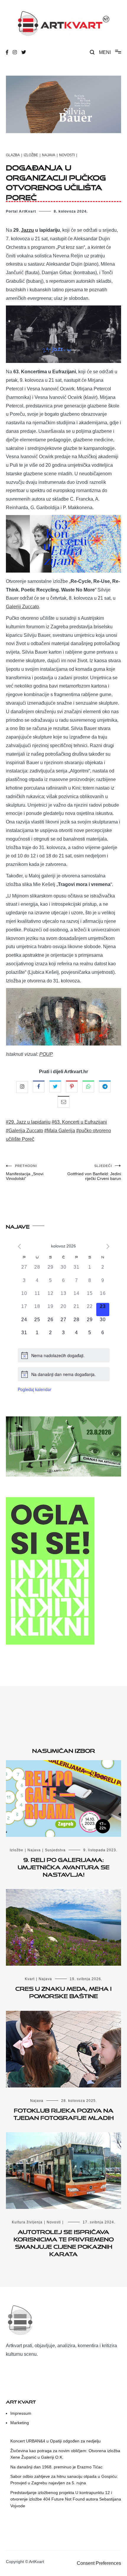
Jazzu (27, 230)
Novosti (67, 155)
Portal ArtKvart (21, 211)
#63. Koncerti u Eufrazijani (79, 1122)
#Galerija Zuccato (25, 1131)
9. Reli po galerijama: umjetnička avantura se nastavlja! (64, 1866)
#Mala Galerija (60, 1131)
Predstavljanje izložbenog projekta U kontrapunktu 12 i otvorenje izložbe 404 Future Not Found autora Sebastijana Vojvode (66, 2499)
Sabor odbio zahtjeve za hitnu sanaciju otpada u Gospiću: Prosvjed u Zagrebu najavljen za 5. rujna (64, 2480)
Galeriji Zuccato (22, 607)
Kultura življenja (27, 2222)
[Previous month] (19, 1246)
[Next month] (108, 1246)
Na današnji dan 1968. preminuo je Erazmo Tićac (56, 2467)
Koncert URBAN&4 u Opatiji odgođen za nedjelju (56, 2441)
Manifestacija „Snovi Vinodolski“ (25, 1172)
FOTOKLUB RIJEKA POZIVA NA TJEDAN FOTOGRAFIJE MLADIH (64, 2113)
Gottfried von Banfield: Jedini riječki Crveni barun (94, 1172)
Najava (49, 155)
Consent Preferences (99, 2563)
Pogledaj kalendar (35, 1389)
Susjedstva (55, 1850)
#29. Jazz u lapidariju (28, 1122)
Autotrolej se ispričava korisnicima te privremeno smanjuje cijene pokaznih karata (64, 2242)
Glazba (13, 155)
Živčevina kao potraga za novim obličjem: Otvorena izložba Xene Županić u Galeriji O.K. (65, 2454)
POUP (46, 1054)
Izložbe (31, 155)
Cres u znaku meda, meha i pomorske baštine (63, 1991)
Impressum (21, 2413)
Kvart (30, 1979)
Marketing (20, 2423)
